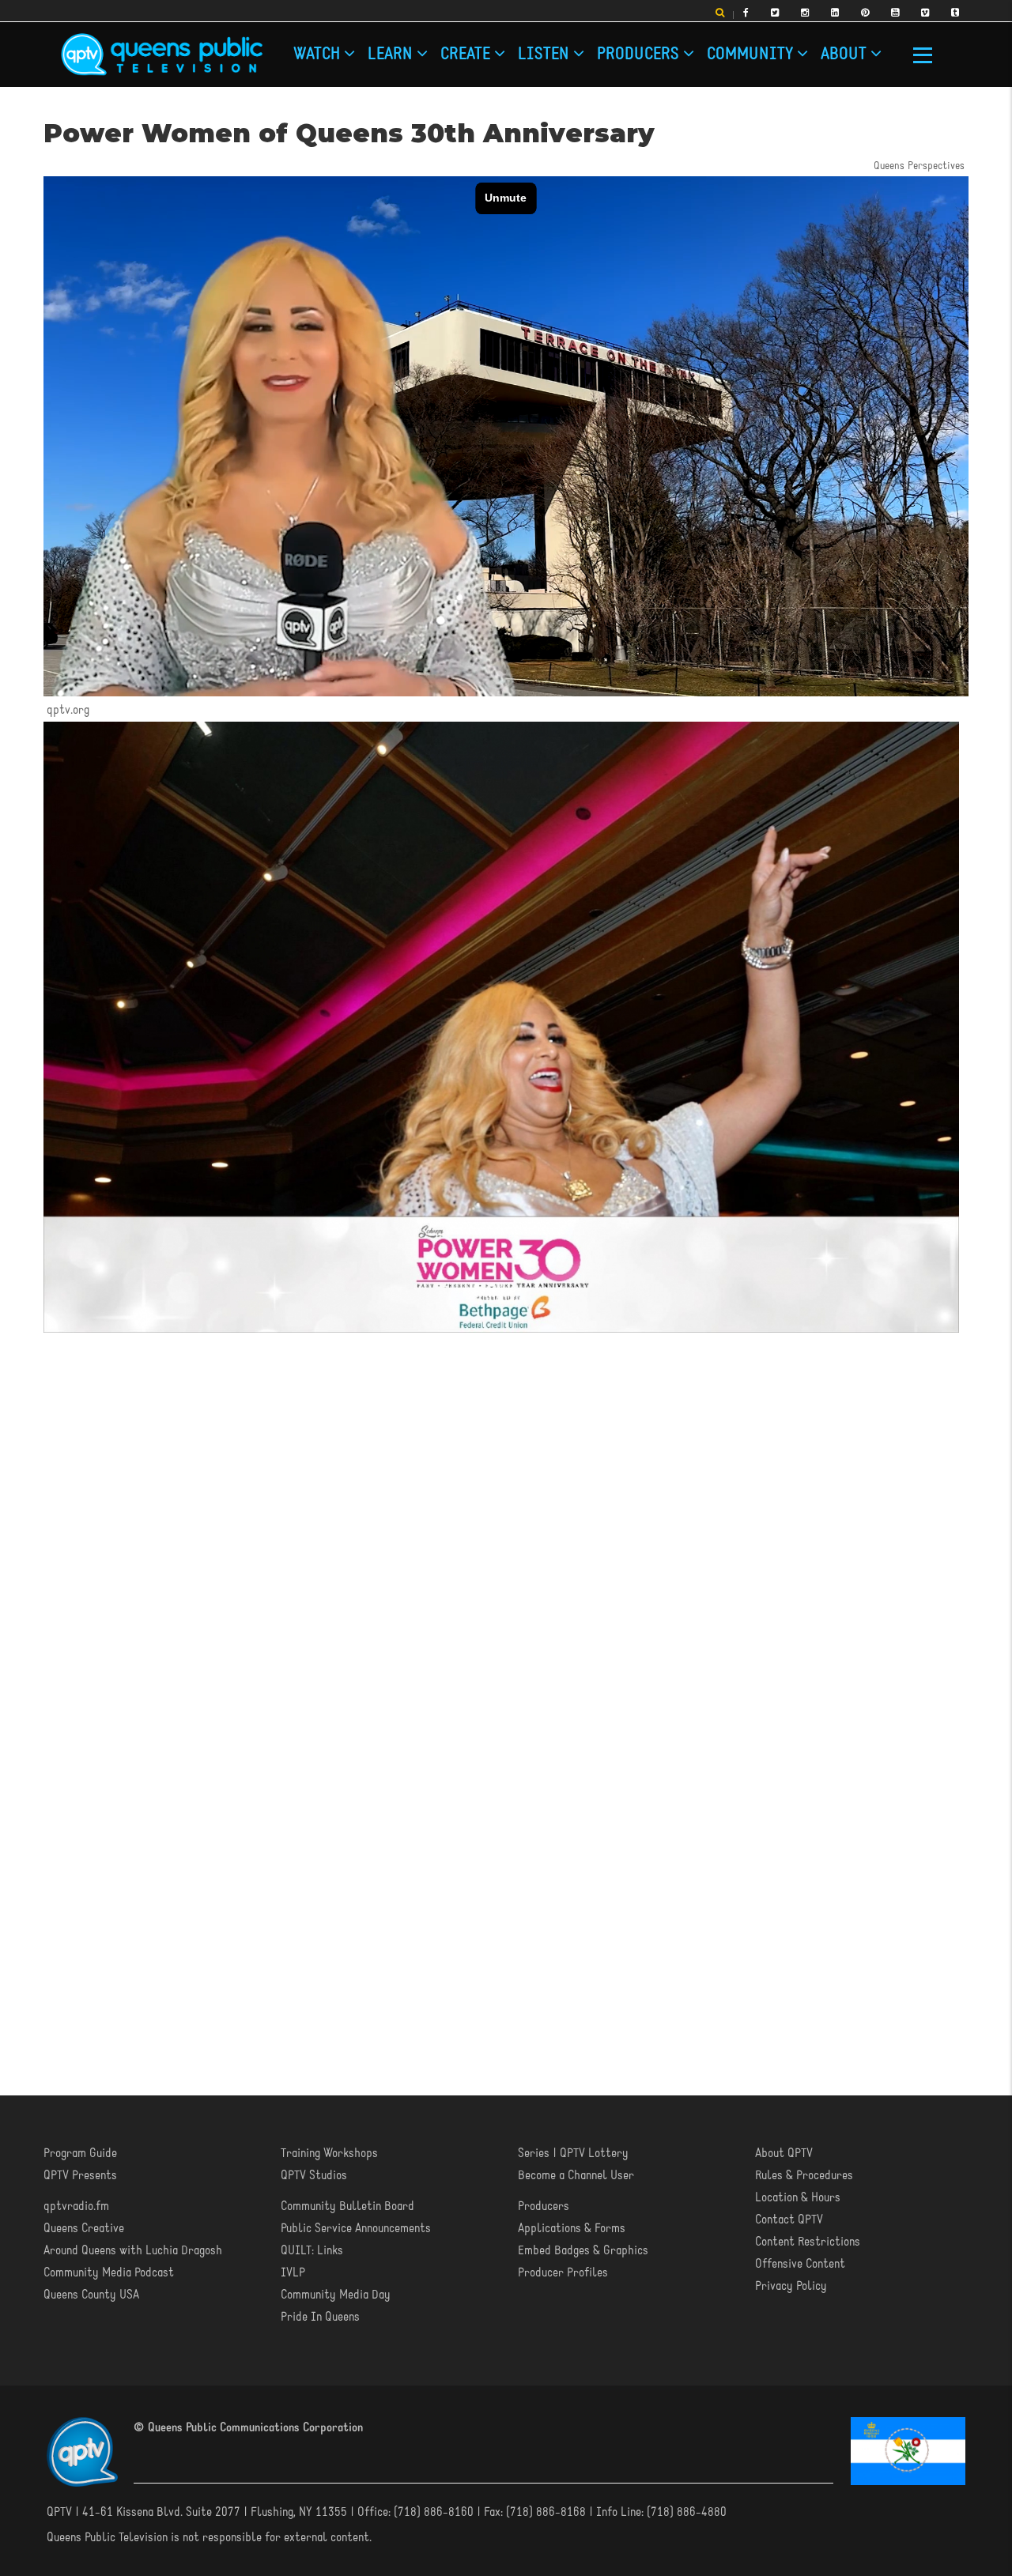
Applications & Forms (572, 2229)
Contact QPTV (789, 2220)
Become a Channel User (576, 2176)
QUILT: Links (312, 2251)
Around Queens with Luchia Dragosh (133, 2251)
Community (752, 55)
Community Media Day (336, 2295)
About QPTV (784, 2154)
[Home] (162, 55)
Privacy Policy (791, 2287)
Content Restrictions (808, 2242)
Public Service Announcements (356, 2229)
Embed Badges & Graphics (583, 2251)
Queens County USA (91, 2295)
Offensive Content (800, 2265)
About (846, 55)
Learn (392, 55)
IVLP (293, 2273)
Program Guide (80, 2154)
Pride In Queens (320, 2318)
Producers (640, 55)
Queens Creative (84, 2229)
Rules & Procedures (804, 2176)
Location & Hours (798, 2198)
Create (467, 55)
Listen (546, 55)
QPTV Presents (80, 2176)
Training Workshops (329, 2154)
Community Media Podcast (109, 2273)
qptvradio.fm (76, 2207)
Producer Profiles (563, 2273)
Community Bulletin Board (347, 2207)
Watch (319, 55)
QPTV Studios (314, 2176)
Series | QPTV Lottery (573, 2154)
